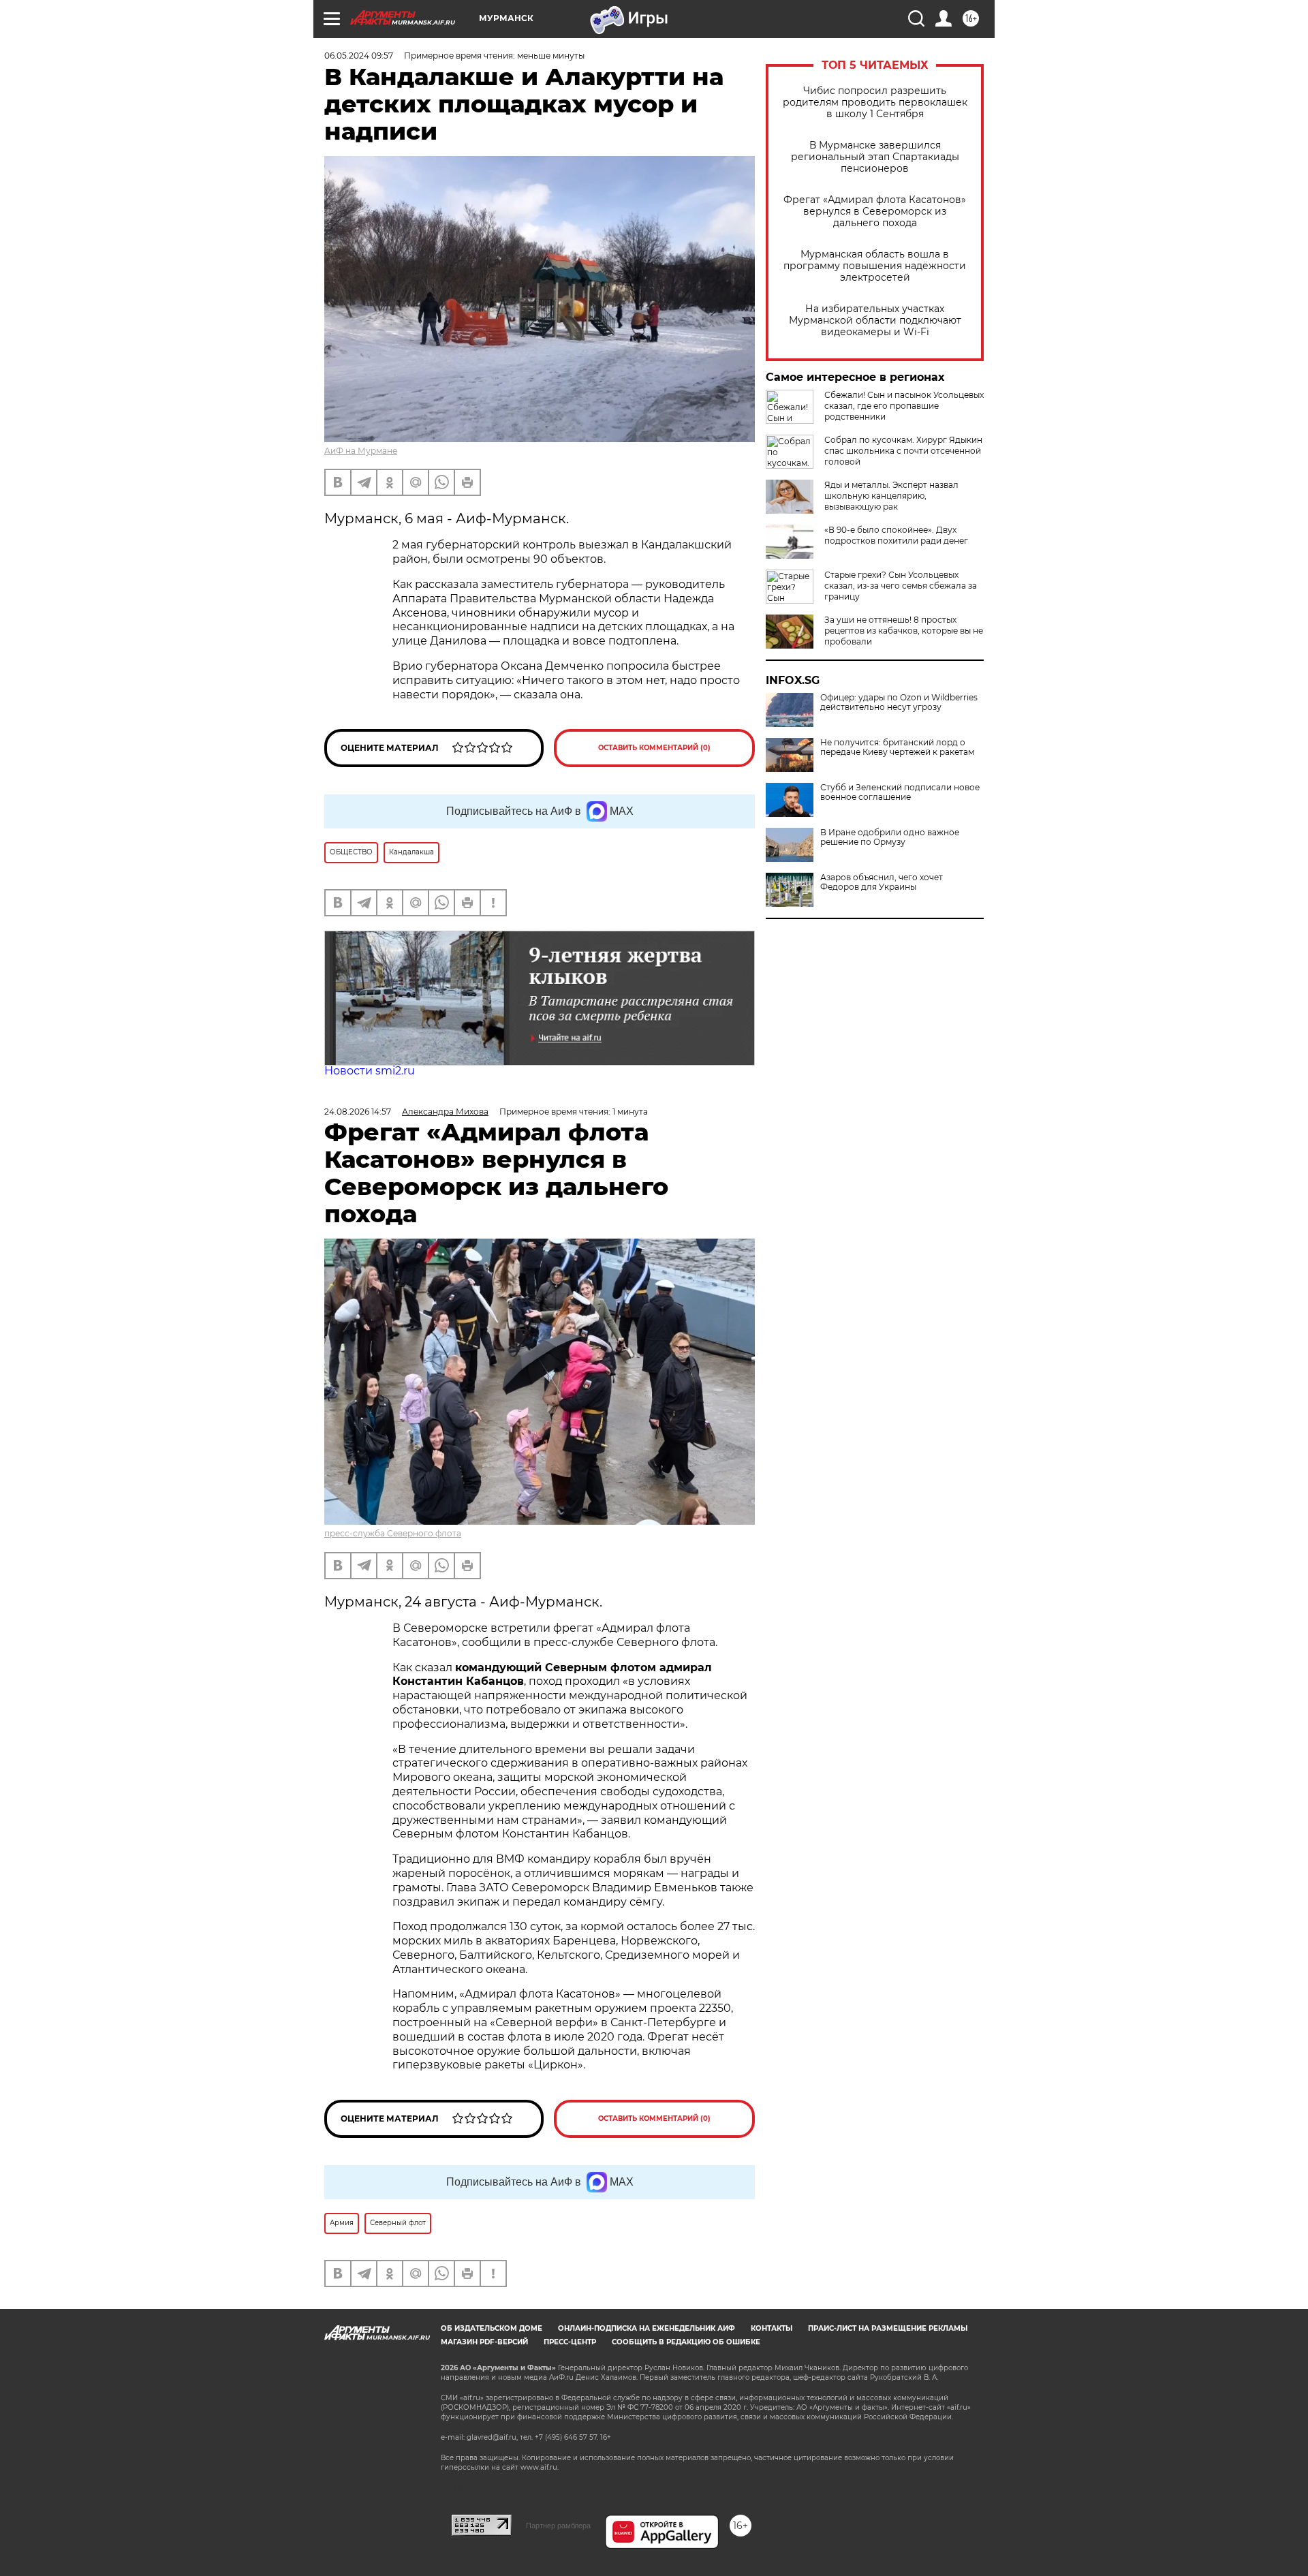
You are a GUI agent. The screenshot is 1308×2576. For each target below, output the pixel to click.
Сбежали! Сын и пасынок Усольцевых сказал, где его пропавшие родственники (904, 406)
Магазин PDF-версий (484, 2342)
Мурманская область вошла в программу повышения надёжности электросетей (875, 266)
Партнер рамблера (558, 2526)
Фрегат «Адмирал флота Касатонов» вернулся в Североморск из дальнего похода (875, 212)
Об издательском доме (492, 2328)
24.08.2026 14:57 (358, 1112)
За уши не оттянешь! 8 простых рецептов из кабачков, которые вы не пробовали (904, 631)
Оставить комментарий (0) (654, 748)
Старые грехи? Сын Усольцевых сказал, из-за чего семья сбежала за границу (901, 586)
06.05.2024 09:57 (359, 56)
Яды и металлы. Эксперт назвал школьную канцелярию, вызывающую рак (891, 496)
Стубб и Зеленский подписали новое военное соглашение (900, 792)
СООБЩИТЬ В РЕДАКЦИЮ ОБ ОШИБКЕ (686, 2342)
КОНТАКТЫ (772, 2328)
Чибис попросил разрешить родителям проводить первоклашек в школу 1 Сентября (875, 103)
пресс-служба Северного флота (393, 1533)
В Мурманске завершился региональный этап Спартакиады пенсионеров (875, 157)
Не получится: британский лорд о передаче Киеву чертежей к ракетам (897, 747)
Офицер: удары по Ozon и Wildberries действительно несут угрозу (899, 702)
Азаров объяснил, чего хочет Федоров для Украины (882, 882)
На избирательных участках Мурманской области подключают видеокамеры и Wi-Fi (875, 321)
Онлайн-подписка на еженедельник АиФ (647, 2328)
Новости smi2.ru (370, 1071)
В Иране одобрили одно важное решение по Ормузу (890, 837)
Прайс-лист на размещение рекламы (888, 2328)
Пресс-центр (570, 2342)
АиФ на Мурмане (361, 451)
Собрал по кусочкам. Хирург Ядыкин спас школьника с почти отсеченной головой (903, 451)
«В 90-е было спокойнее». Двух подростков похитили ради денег (896, 535)
